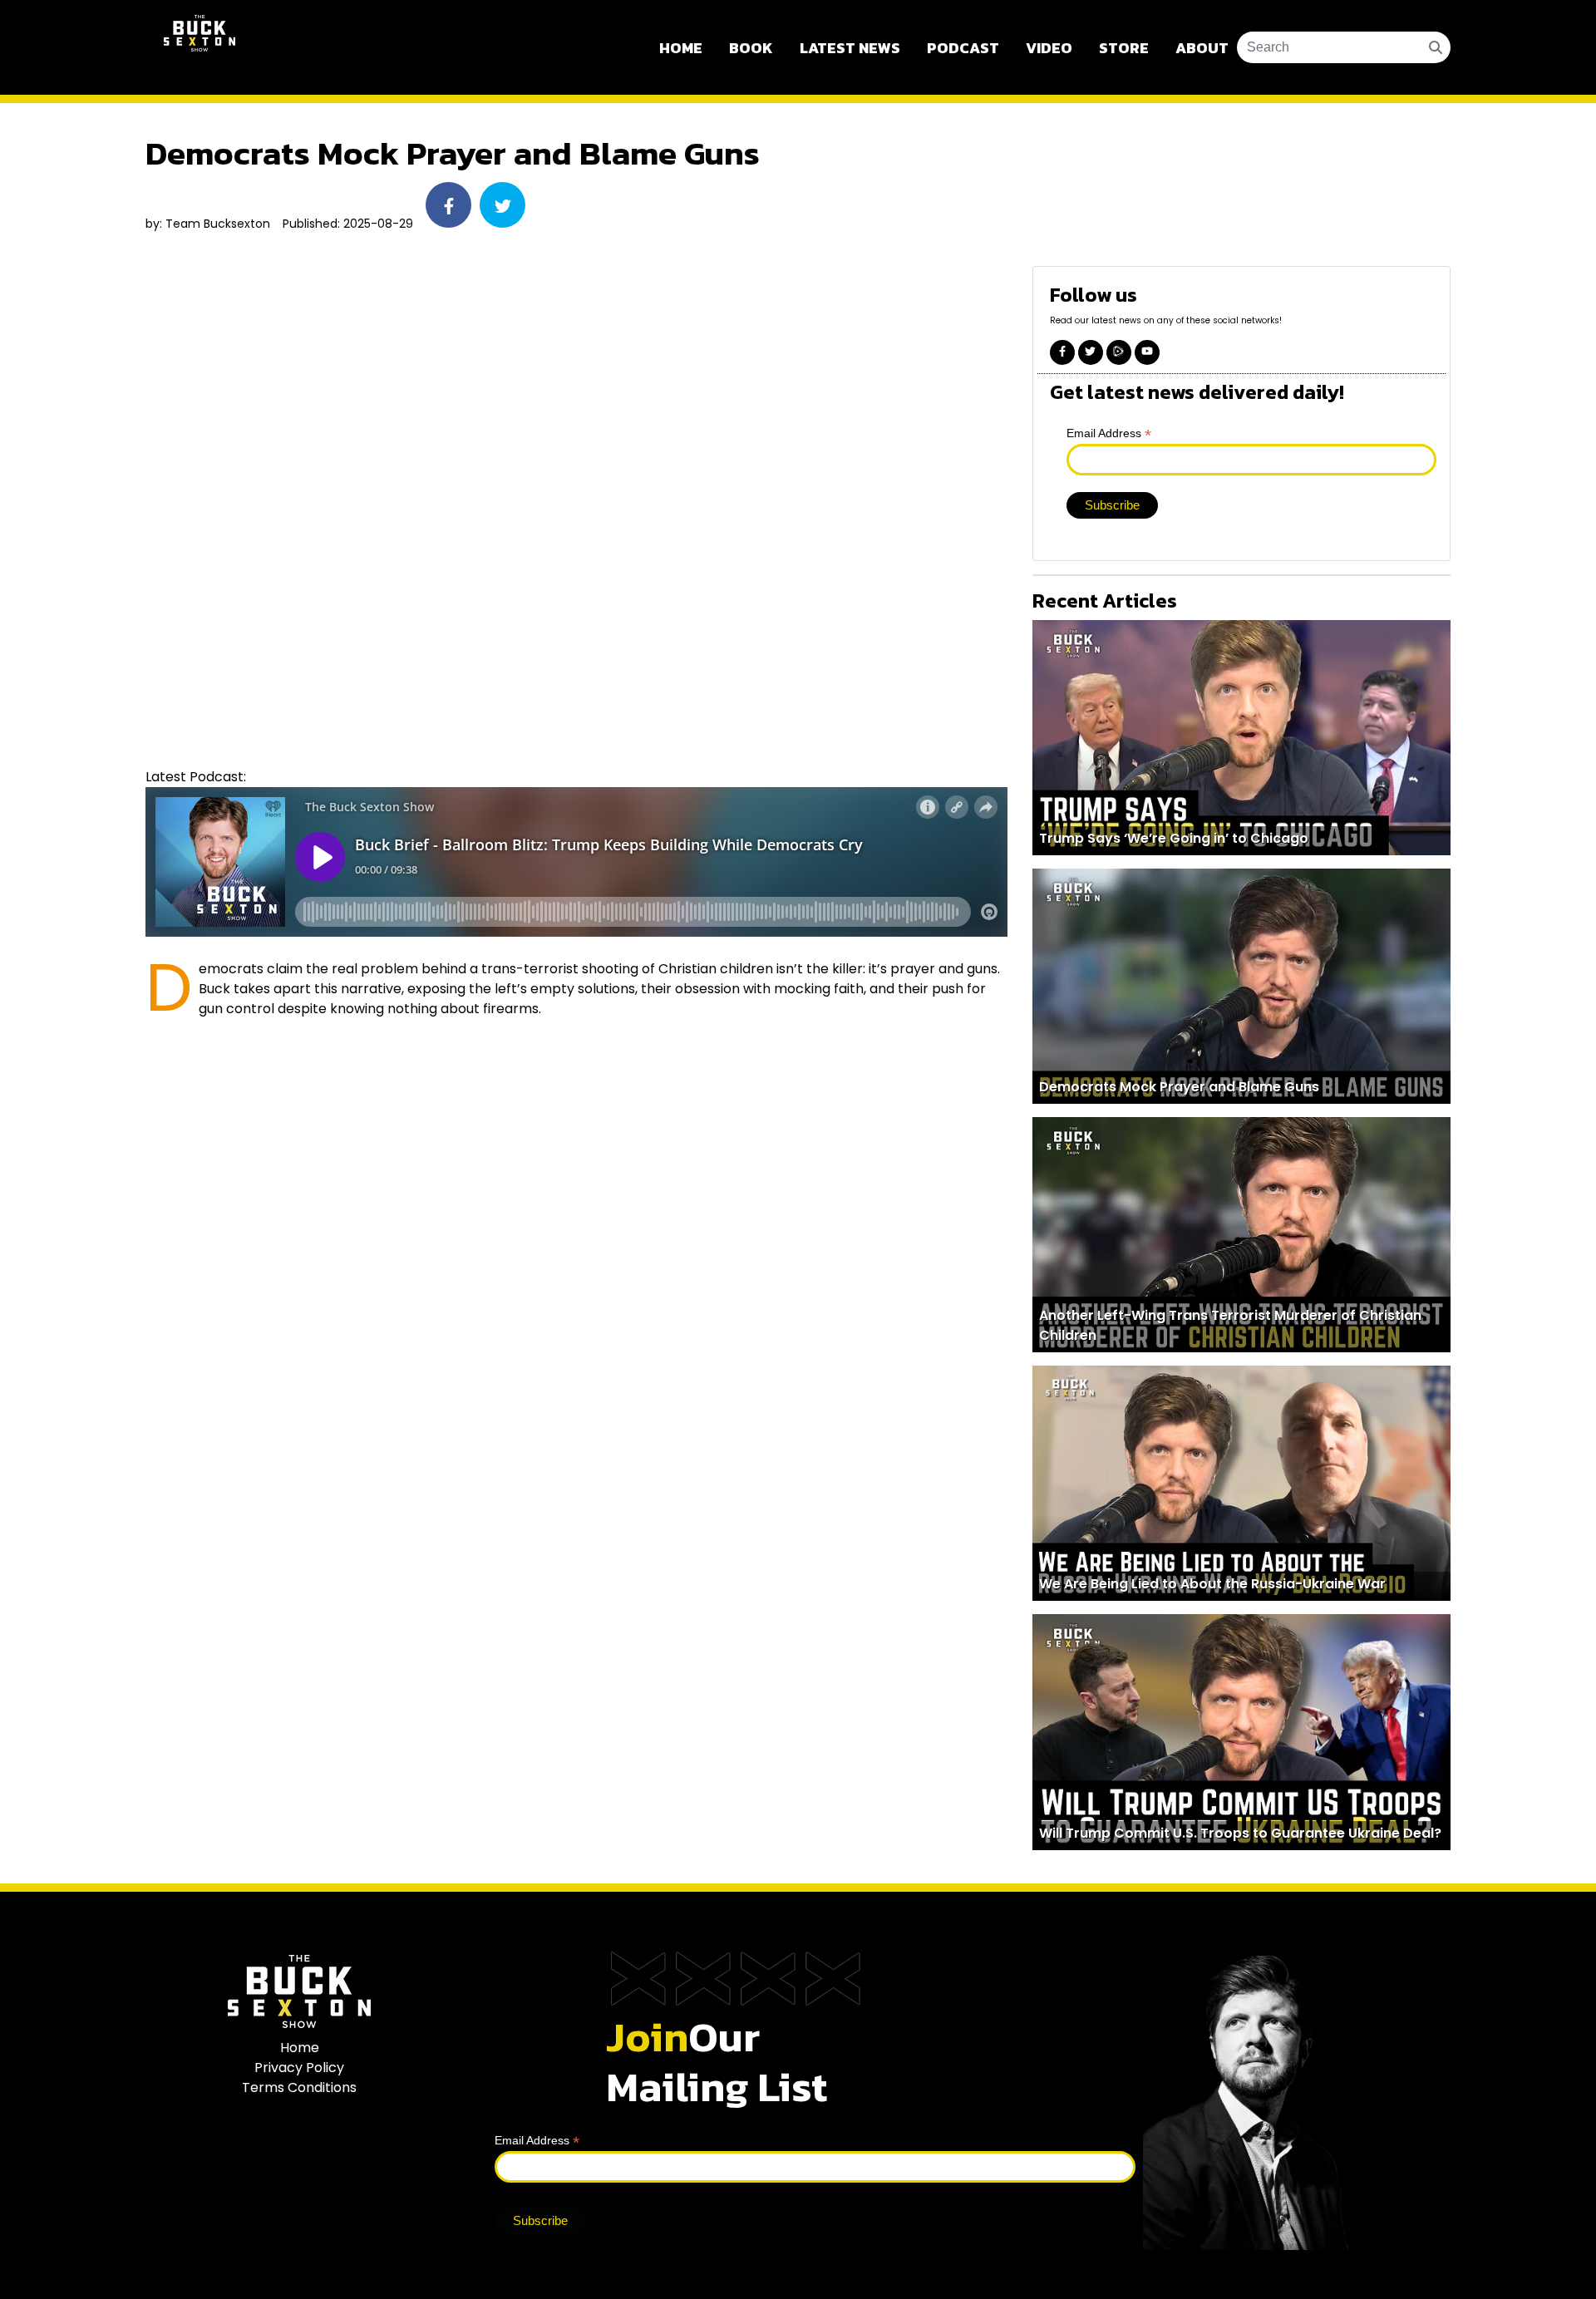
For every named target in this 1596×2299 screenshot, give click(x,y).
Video (1049, 48)
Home (681, 48)
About (1202, 48)
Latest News (850, 48)
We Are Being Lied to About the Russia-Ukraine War (1212, 1584)
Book (751, 48)
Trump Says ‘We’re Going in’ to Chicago (1174, 838)
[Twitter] (1091, 352)
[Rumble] (1119, 352)
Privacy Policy (299, 2068)
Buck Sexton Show (199, 47)
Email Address (1109, 433)
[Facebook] (1062, 352)
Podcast (963, 48)
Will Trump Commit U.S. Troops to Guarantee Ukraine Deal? (1240, 1833)
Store (1124, 48)
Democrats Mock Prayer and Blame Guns (1179, 1087)
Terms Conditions (299, 2087)
